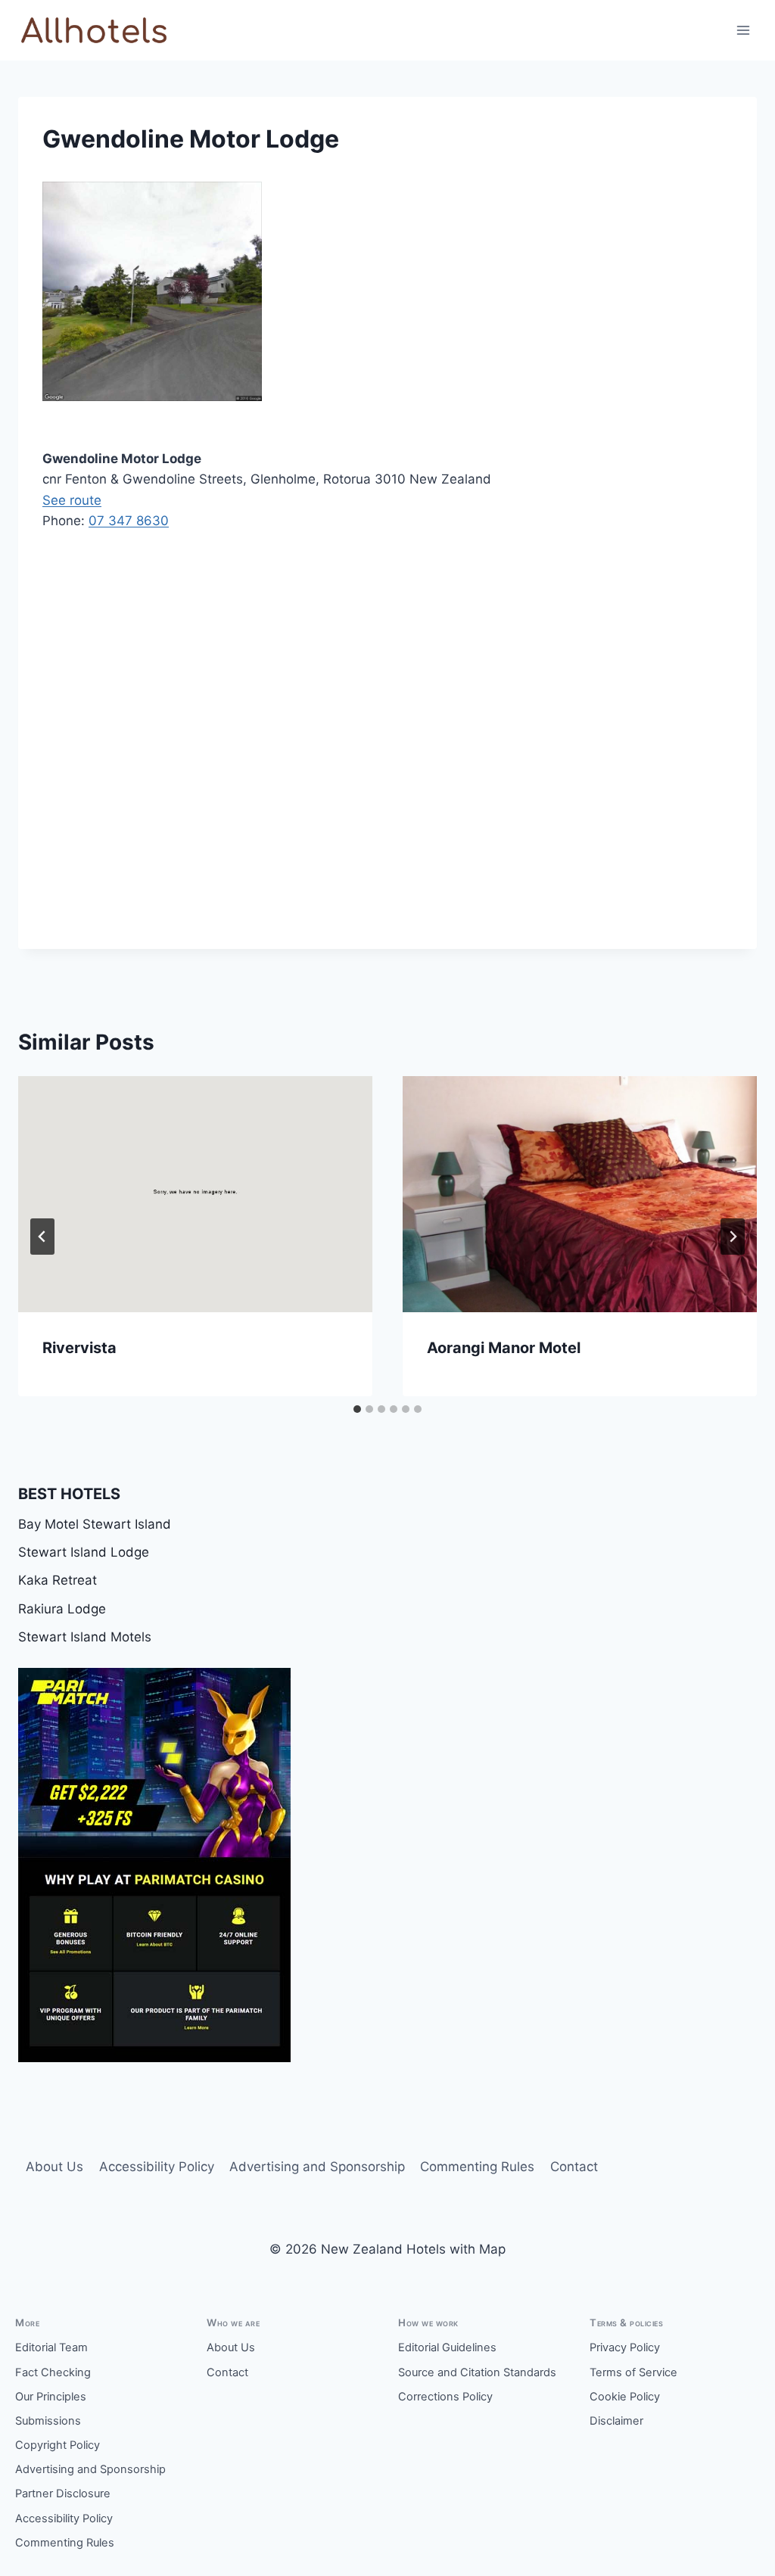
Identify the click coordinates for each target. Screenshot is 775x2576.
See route (72, 500)
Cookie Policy (625, 2397)
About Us (54, 2167)
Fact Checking (53, 2372)
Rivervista (79, 1348)
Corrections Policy (445, 2397)
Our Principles (51, 2397)
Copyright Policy (58, 2445)
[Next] (733, 1237)
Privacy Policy (625, 2347)
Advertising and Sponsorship (317, 2167)
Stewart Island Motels (85, 1637)
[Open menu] (743, 30)
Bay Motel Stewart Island (95, 1524)
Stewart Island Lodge (84, 1552)
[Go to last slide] (42, 1237)
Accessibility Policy (157, 2167)
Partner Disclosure (63, 2494)
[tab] (357, 1409)
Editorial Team (51, 2347)
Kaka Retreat (58, 1580)
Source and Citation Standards (477, 2372)
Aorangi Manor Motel (504, 1348)
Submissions (48, 2421)
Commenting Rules (477, 2167)
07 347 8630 (129, 521)
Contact (574, 2167)
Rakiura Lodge (62, 1609)
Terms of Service (633, 2372)
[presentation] (195, 1194)
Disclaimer (616, 2421)
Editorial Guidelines (447, 2347)
